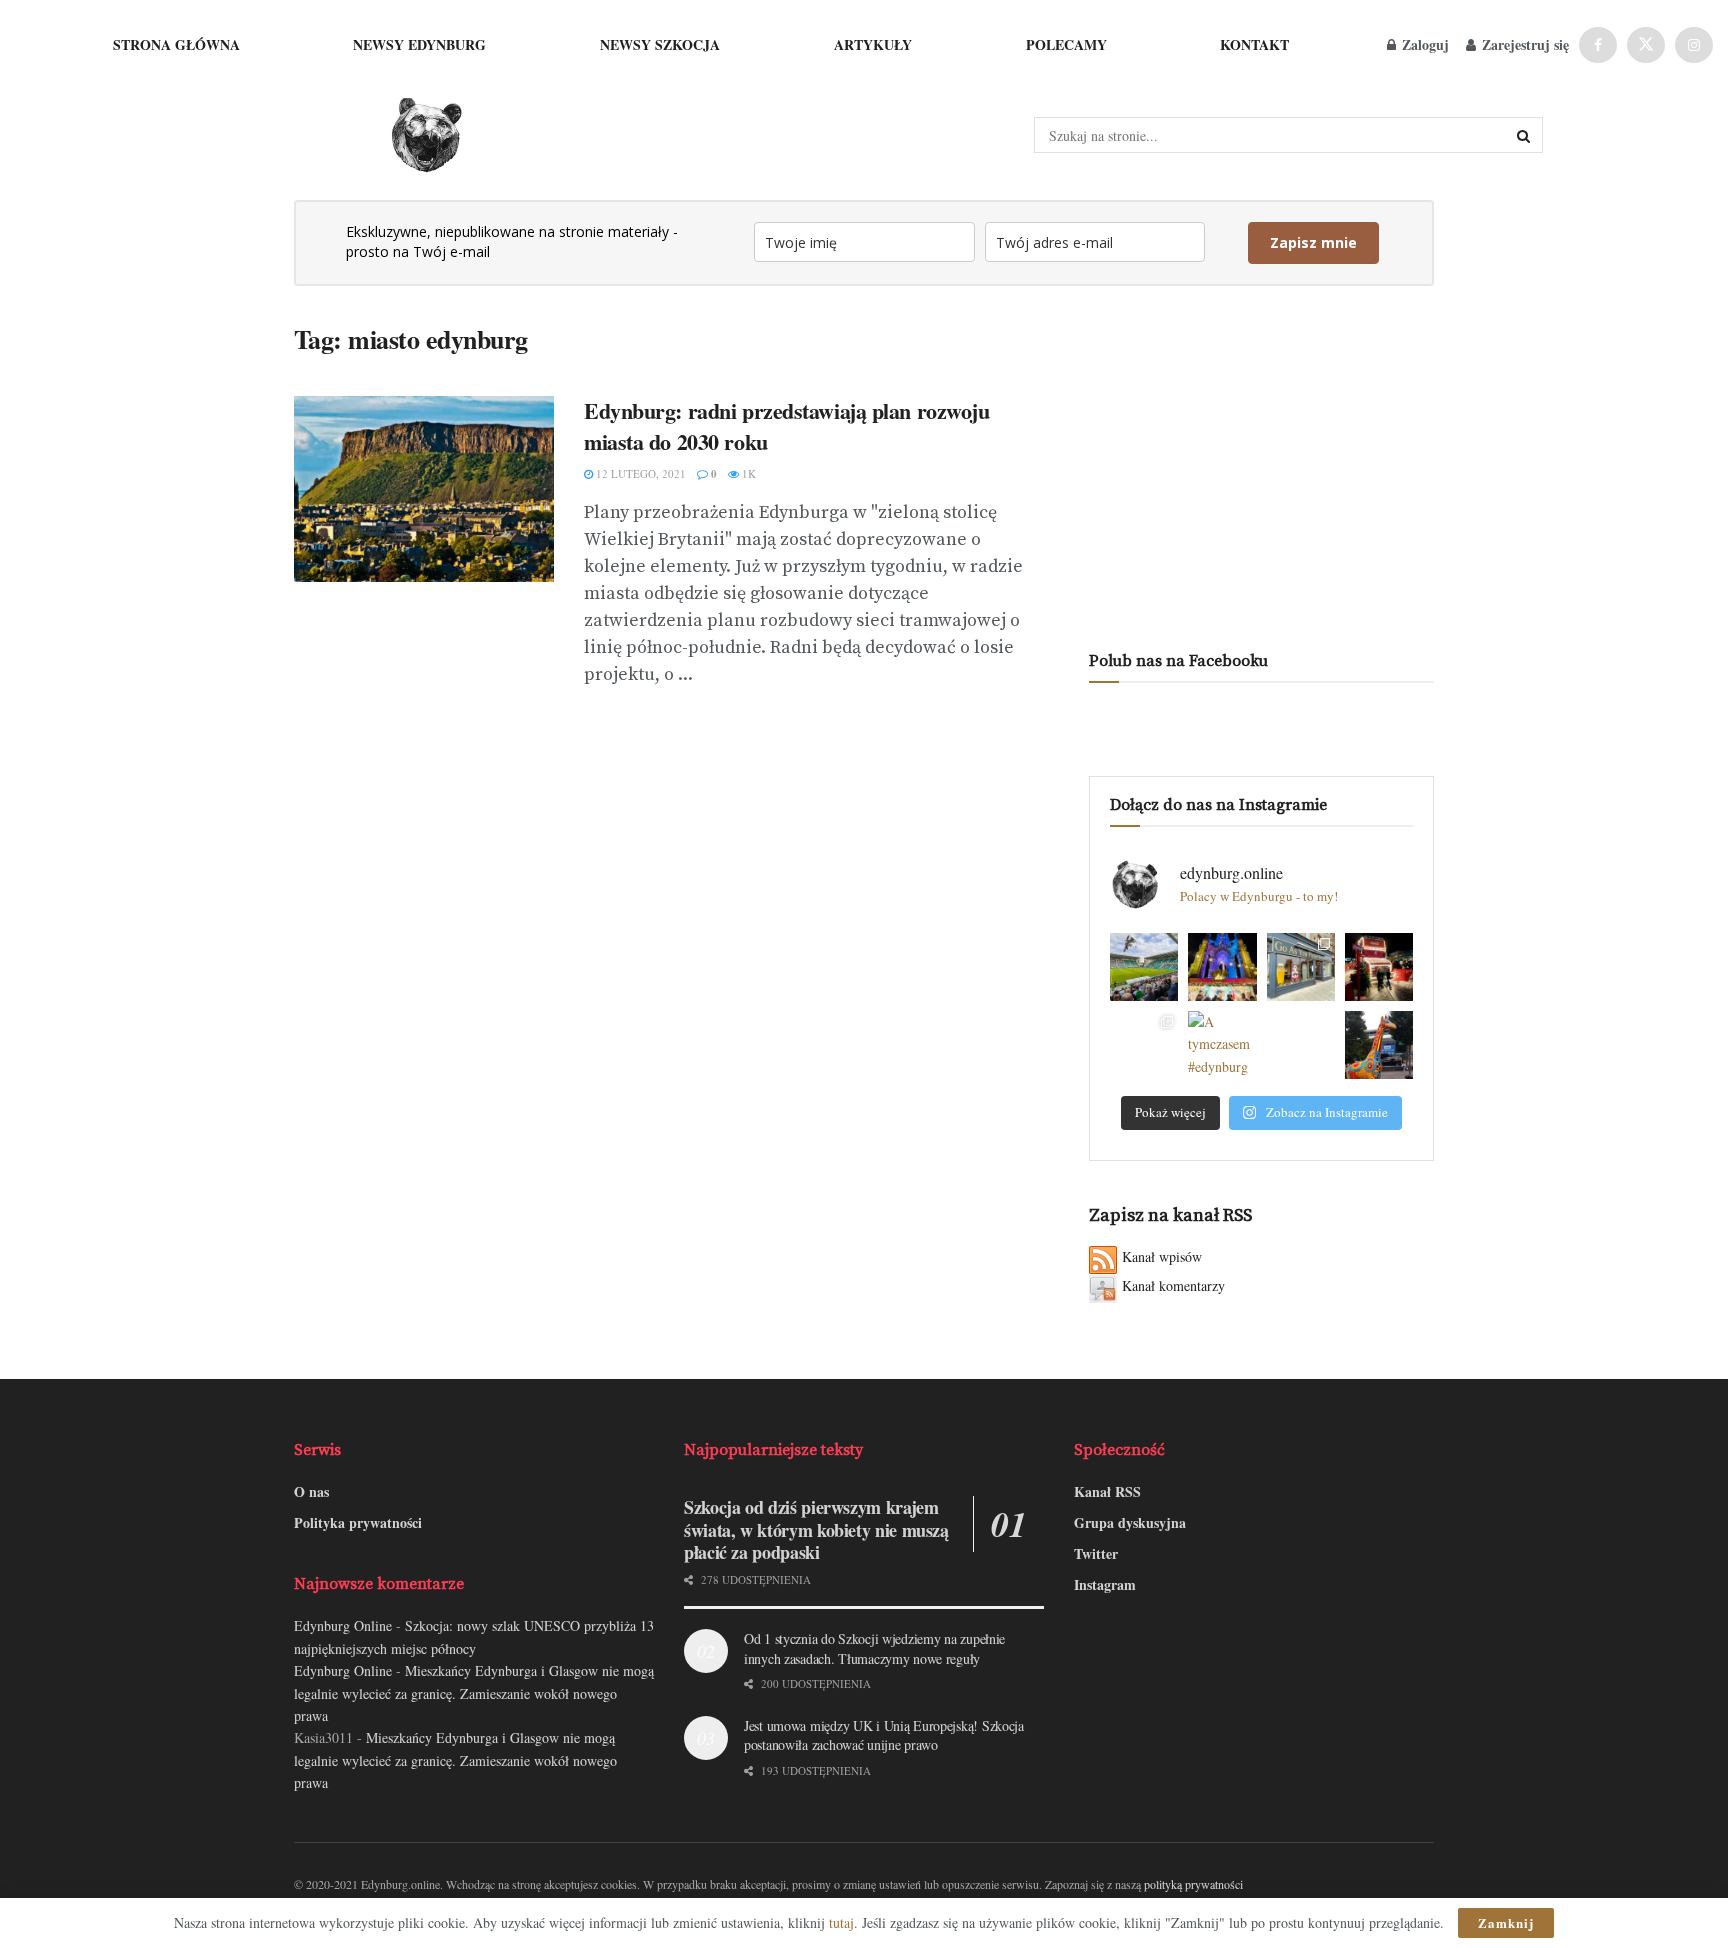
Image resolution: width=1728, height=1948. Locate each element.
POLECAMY (1066, 44)
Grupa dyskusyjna (1130, 1522)
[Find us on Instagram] (1694, 45)
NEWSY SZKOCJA (660, 44)
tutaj (841, 1922)
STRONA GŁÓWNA (176, 44)
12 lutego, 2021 (639, 473)
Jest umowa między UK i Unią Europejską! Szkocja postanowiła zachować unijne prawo (884, 1735)
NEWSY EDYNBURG (419, 44)
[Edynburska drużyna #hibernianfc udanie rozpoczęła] (1144, 967)
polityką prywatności (1193, 1884)
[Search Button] (1525, 135)
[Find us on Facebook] (1598, 45)
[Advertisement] (1261, 463)
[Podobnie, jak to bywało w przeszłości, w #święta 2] (1379, 967)
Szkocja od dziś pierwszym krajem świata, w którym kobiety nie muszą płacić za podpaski (816, 1529)
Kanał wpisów (1162, 1256)
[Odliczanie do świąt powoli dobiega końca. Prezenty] (1222, 967)
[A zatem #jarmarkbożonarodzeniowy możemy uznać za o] (1144, 1045)
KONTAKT (1254, 44)
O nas (311, 1491)
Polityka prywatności (358, 1522)
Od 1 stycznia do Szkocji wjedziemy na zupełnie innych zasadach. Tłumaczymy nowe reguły (874, 1648)
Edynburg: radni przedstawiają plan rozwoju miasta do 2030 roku (787, 426)
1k (747, 473)
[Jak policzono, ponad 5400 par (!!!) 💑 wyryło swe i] (1301, 1045)
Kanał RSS (1107, 1491)
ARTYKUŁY (873, 44)
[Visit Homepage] (425, 135)
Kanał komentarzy (1173, 1285)
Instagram (1105, 1584)
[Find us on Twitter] (1646, 45)
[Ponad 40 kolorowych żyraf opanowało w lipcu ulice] (1379, 1045)
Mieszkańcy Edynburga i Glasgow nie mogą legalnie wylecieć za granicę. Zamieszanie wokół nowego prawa (474, 1693)
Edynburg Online (343, 1625)
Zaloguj (1423, 44)
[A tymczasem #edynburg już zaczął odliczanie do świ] (1222, 1045)
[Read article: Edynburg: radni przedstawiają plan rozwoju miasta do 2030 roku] (424, 489)
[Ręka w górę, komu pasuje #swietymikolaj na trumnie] (1301, 967)
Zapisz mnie (1313, 242)
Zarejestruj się (1523, 44)
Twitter (1096, 1553)
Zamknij (1506, 1922)
